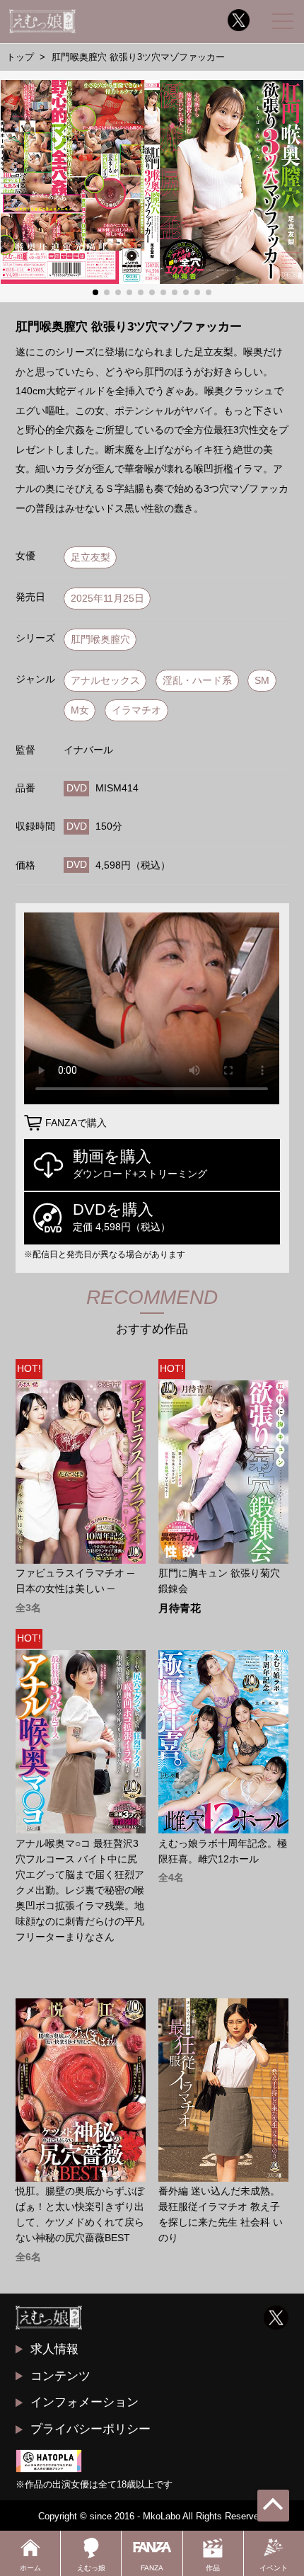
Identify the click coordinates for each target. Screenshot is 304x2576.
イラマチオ (136, 710)
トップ (20, 57)
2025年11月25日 (107, 599)
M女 (80, 710)
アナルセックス (105, 681)
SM (262, 681)
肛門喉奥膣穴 (100, 640)
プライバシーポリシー (90, 2429)
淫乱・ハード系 (197, 681)
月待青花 (180, 1609)
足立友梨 (90, 557)
